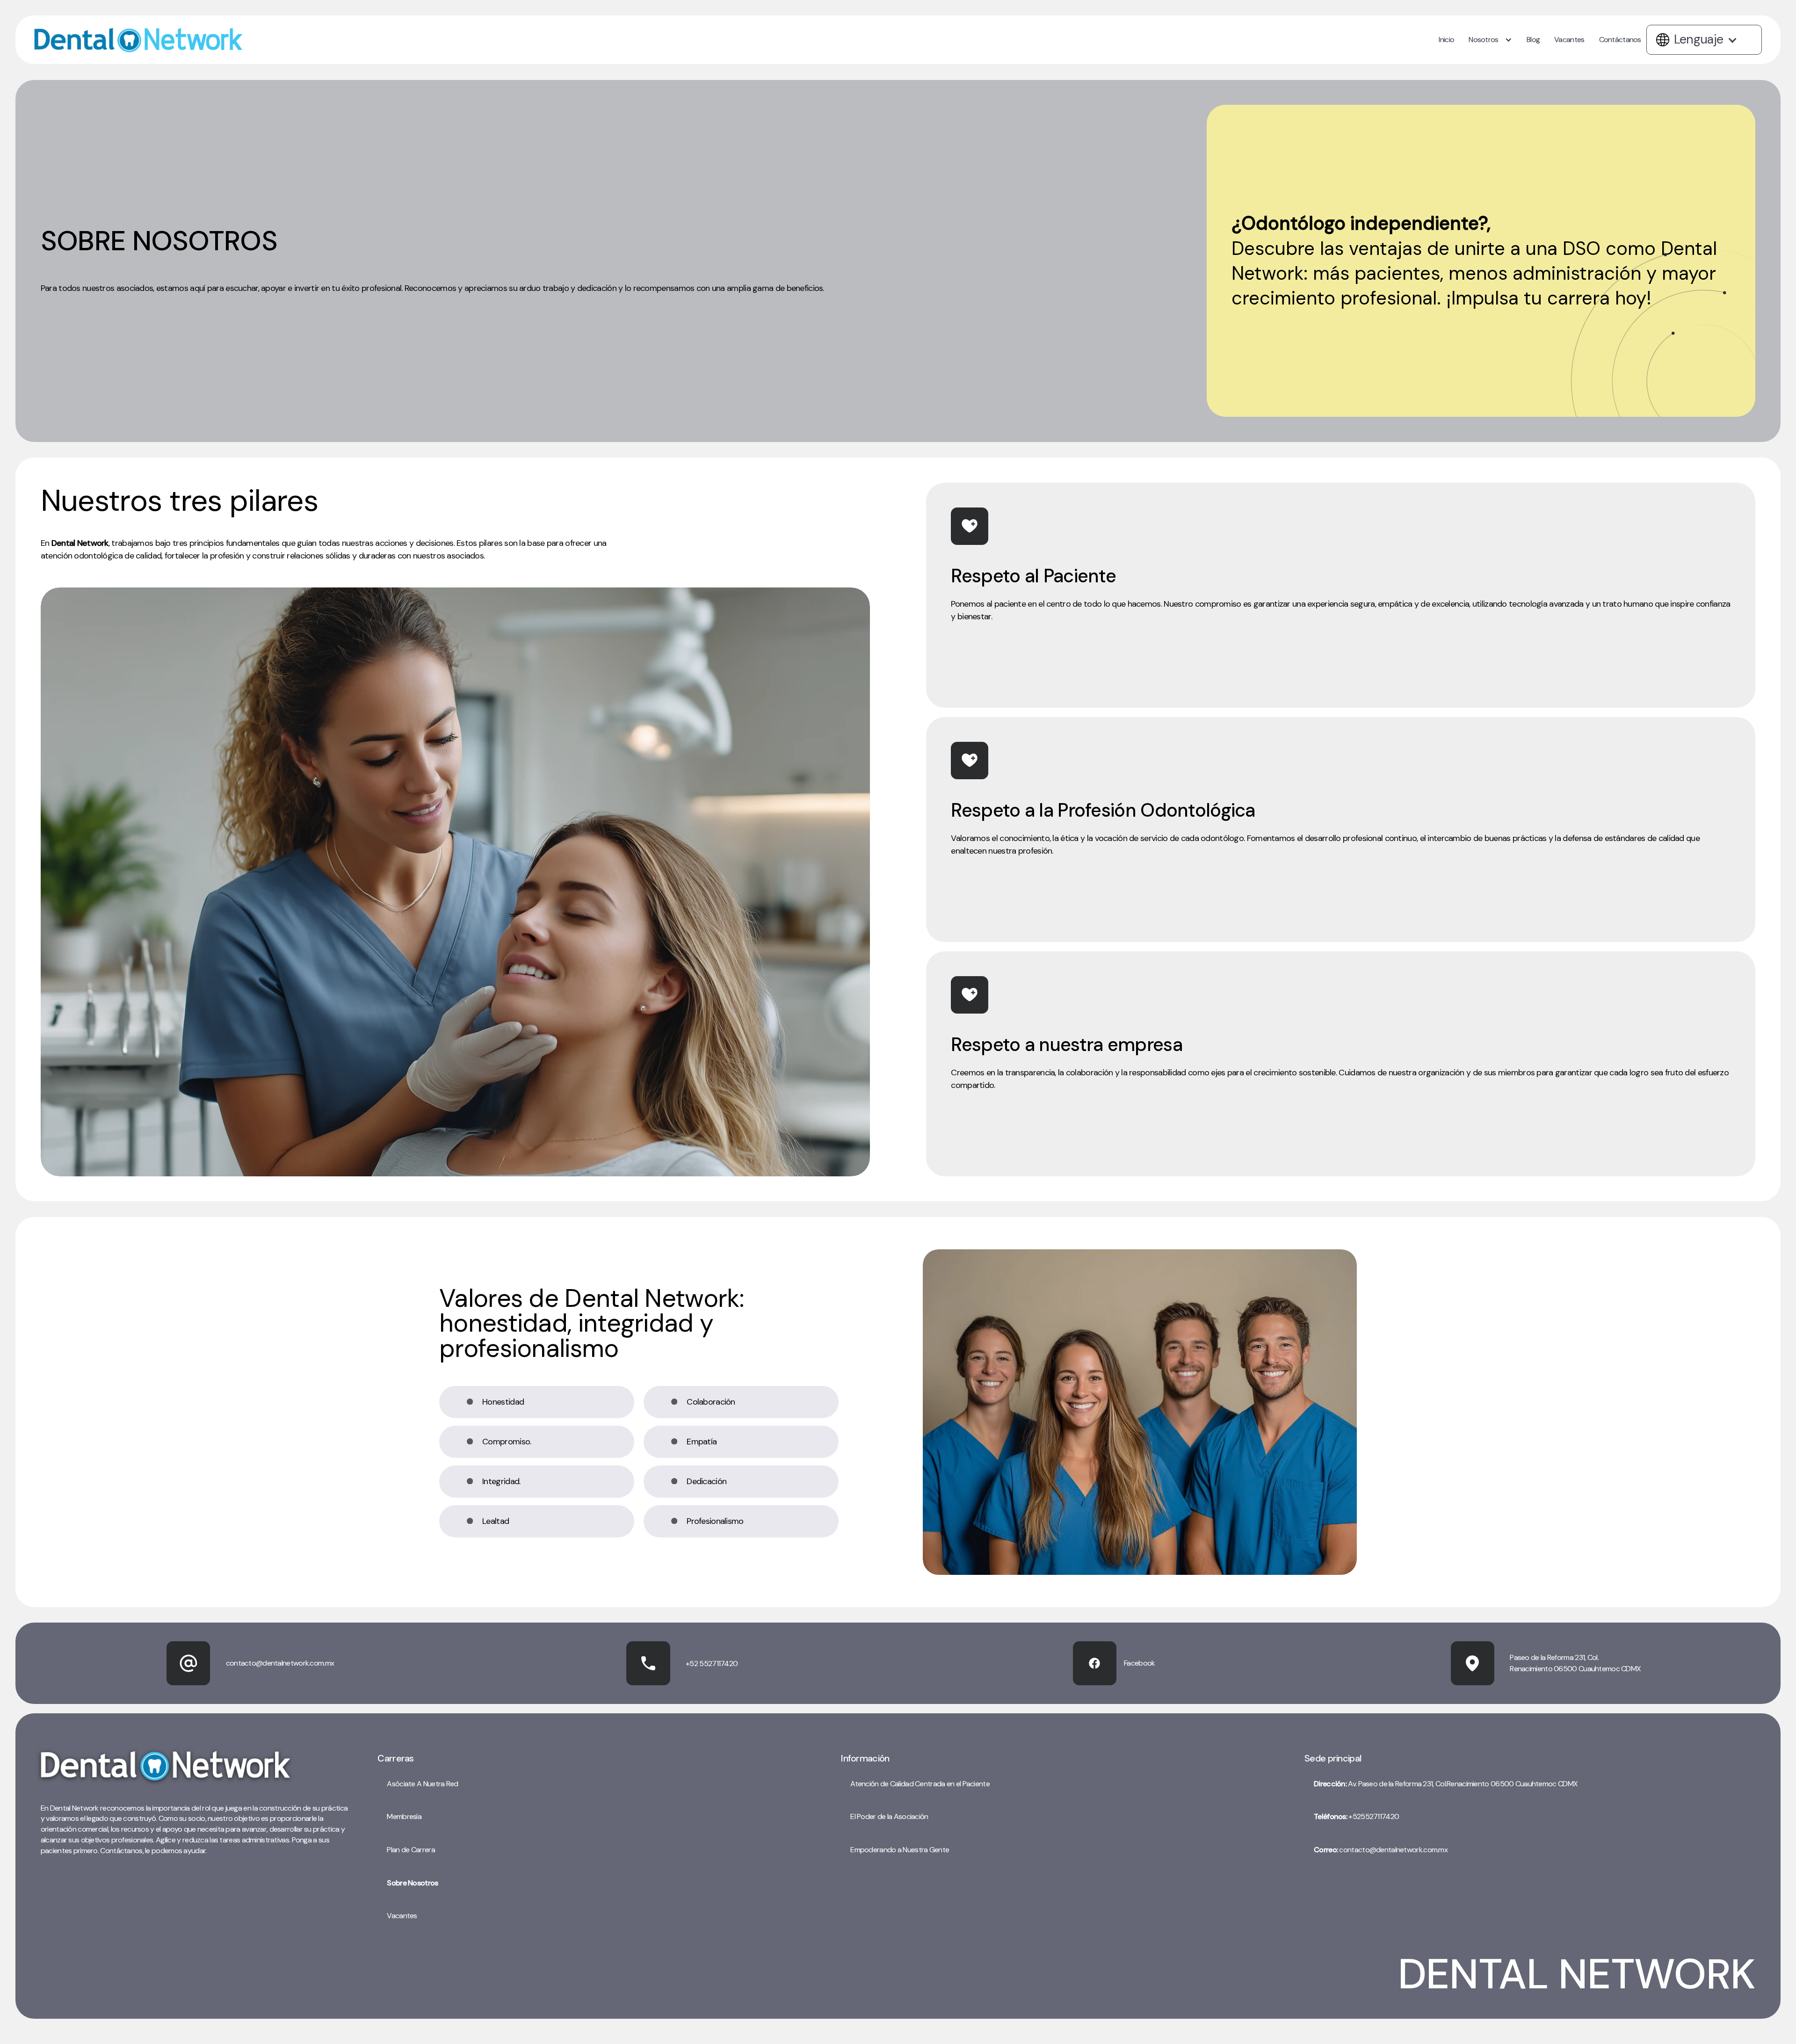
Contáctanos (1620, 40)
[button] (1492, 40)
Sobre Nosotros (412, 1883)
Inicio (1446, 40)
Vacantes (1569, 40)
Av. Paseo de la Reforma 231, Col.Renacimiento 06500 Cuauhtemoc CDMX (1446, 1784)
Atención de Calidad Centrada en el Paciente (920, 1784)
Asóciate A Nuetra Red (422, 1784)
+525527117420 (1356, 1816)
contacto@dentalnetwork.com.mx (1381, 1850)
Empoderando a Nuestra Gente (900, 1850)
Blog (1533, 40)
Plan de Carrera (411, 1850)
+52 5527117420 (712, 1663)
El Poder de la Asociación (889, 1816)
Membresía (404, 1816)
